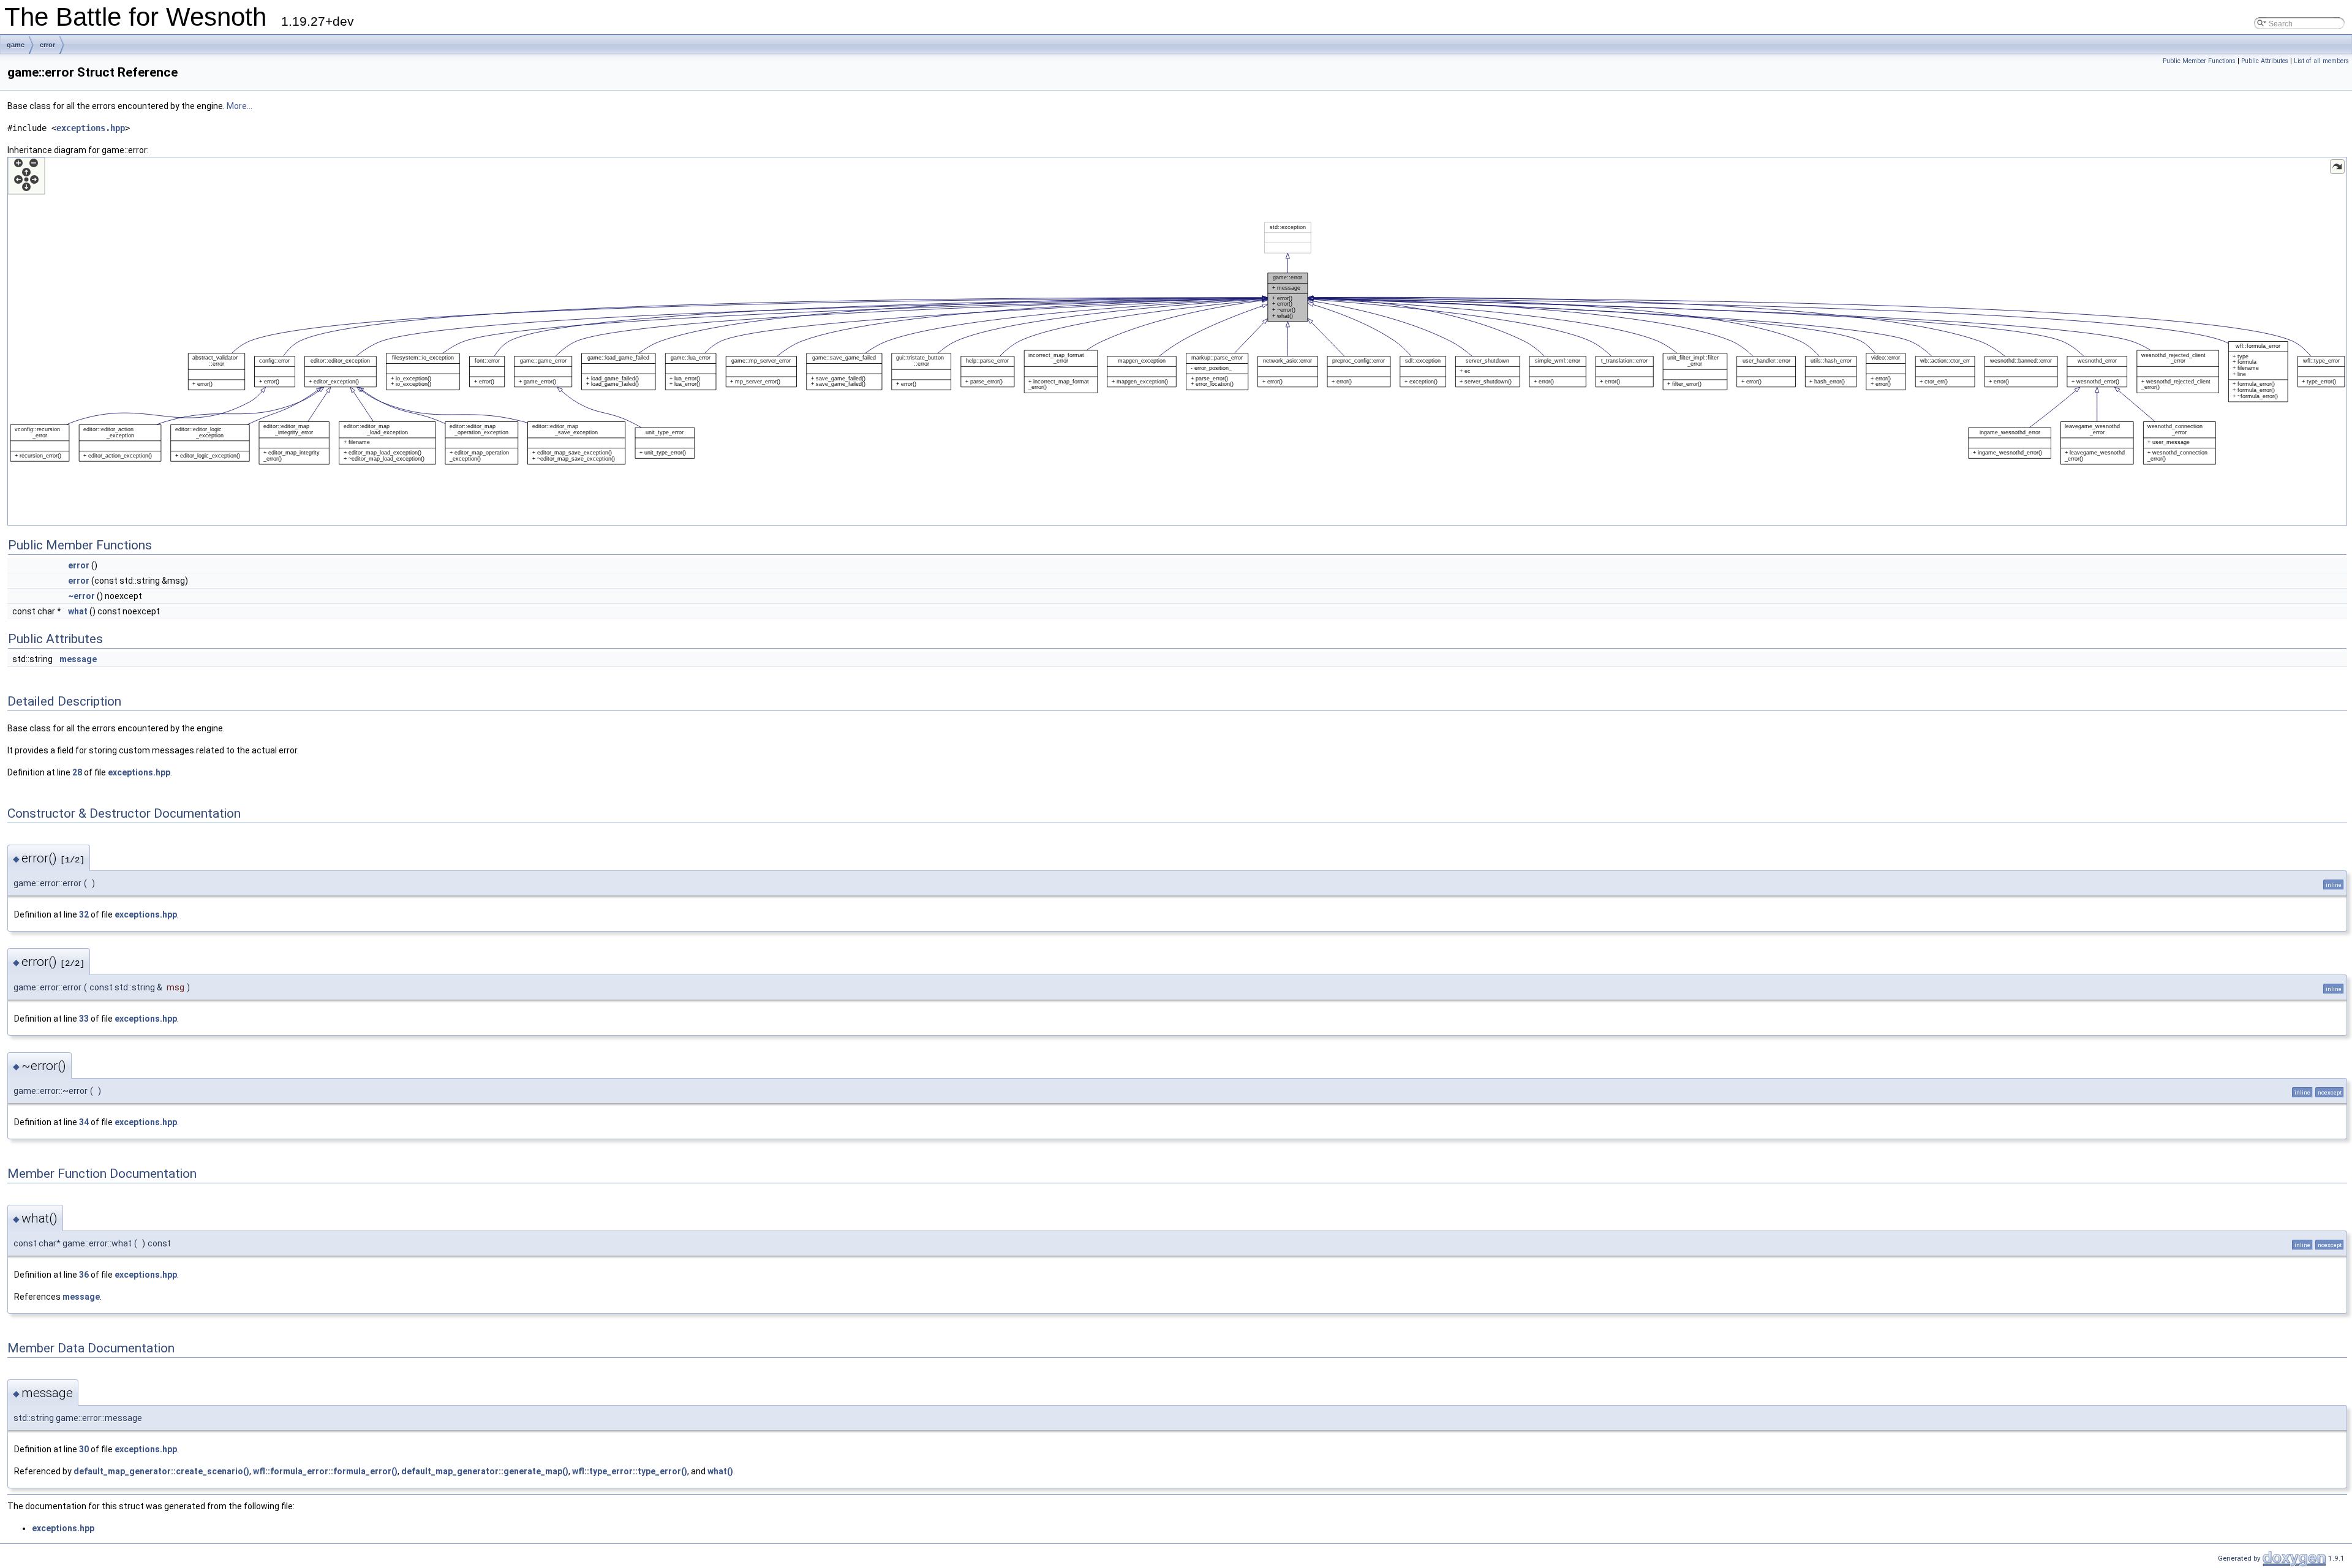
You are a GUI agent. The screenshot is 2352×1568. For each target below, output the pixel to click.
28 (77, 772)
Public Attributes (2265, 61)
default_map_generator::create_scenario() (161, 1471)
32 (84, 914)
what (78, 611)
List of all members (2321, 61)
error (47, 45)
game (16, 45)
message (78, 659)
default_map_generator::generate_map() (485, 1471)
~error (81, 596)
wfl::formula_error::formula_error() (325, 1471)
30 (84, 1449)
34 (84, 1122)
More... (239, 106)
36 (84, 1275)
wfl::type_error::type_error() (630, 1471)
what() (720, 1471)
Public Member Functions (2199, 61)
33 (84, 1019)
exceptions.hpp (91, 128)
